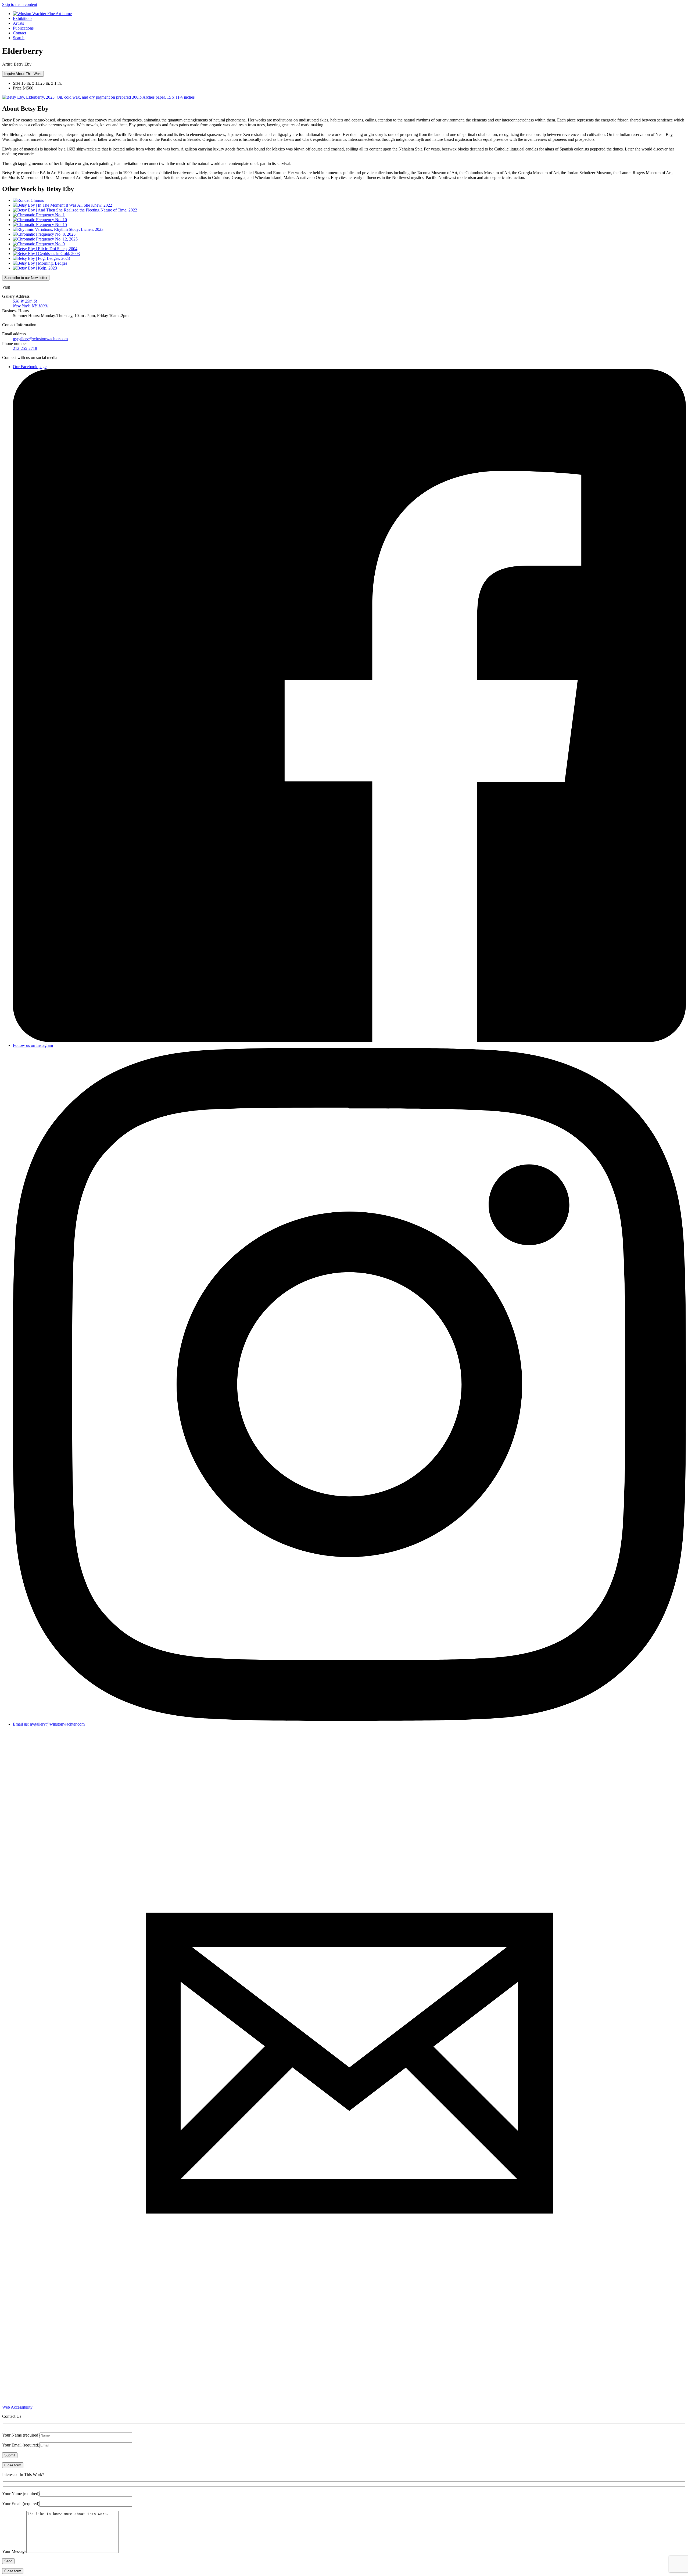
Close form (13, 2465)
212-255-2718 (25, 348)
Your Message (14, 2551)
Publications (23, 28)
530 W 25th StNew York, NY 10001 (31, 303)
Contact (19, 33)
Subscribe (26, 278)
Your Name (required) (21, 2435)
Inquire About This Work (23, 74)
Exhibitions (23, 18)
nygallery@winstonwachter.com (40, 339)
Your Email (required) (21, 2445)
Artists (18, 23)
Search (19, 38)
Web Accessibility (17, 2407)
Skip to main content (20, 4)
